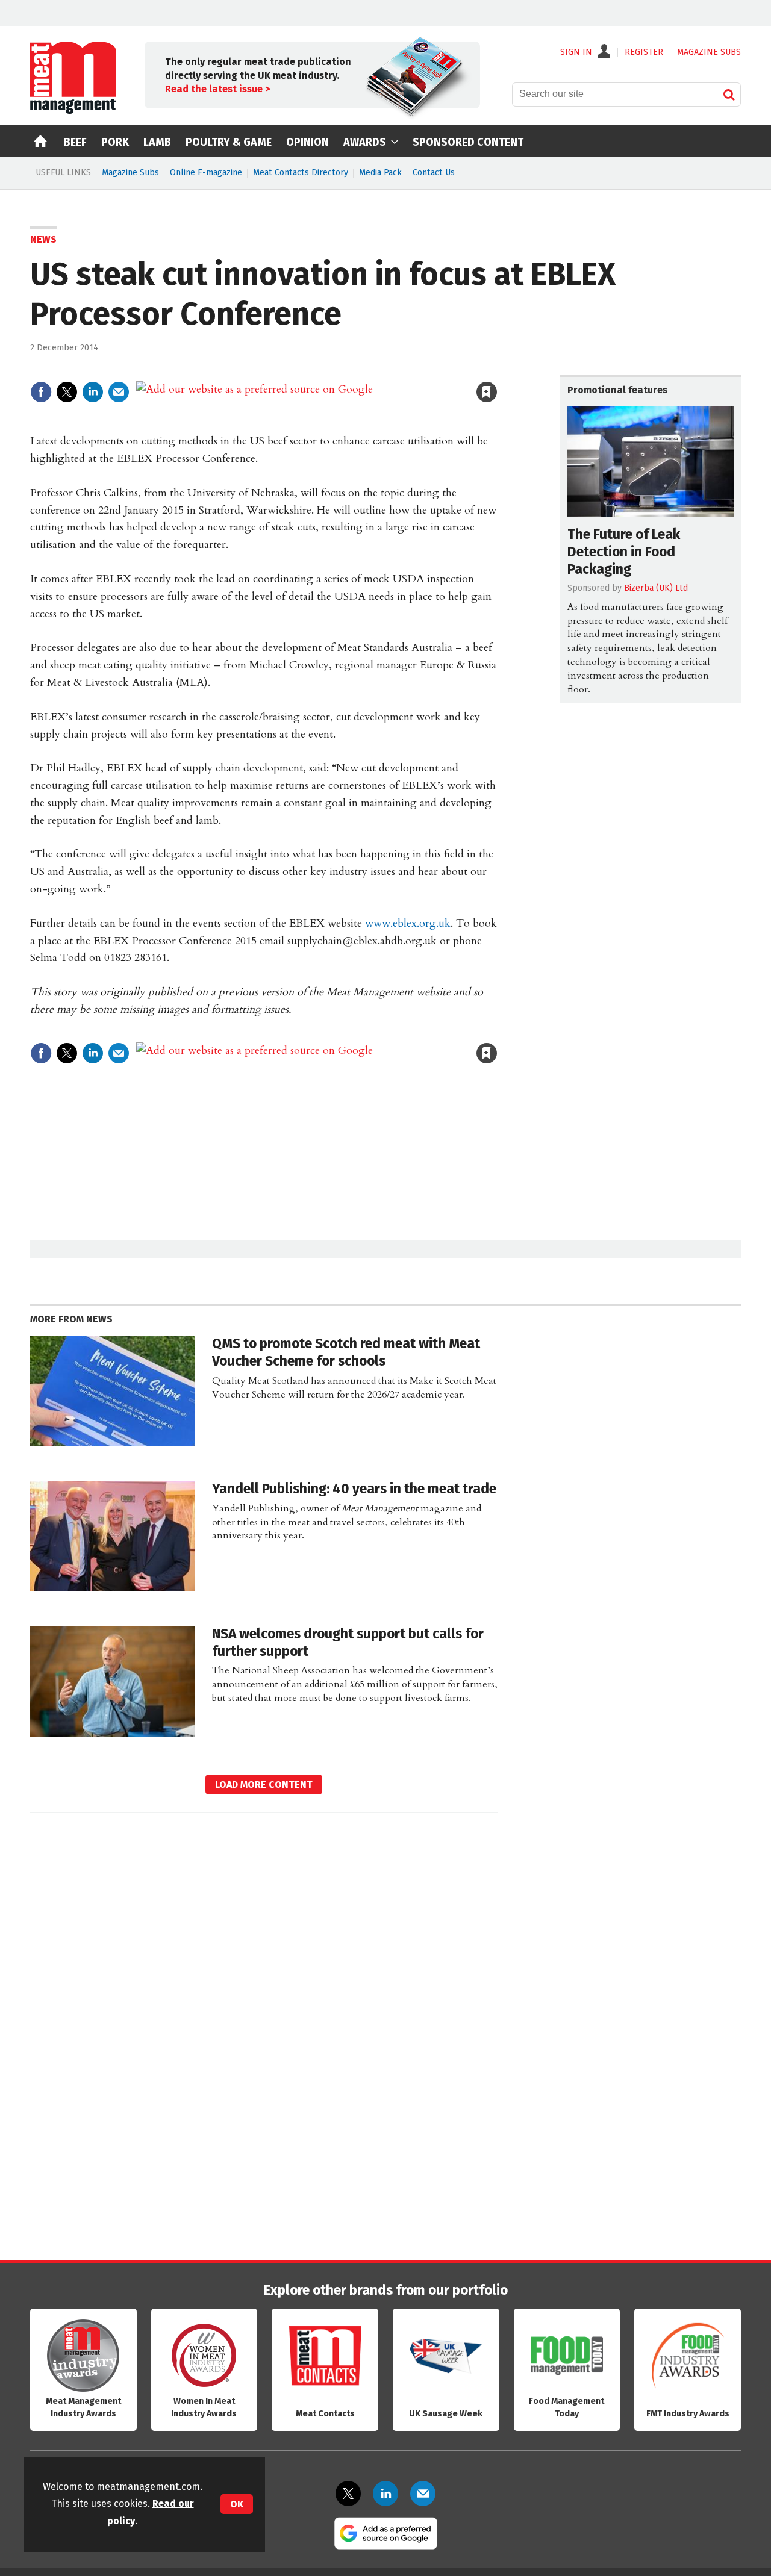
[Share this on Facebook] (41, 392)
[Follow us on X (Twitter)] (348, 2494)
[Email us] (423, 2494)
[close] (497, 367)
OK (237, 2504)
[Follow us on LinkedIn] (385, 2494)
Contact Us (434, 173)
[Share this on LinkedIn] (93, 392)
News (43, 239)
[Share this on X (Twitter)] (67, 392)
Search (729, 95)
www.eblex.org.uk (408, 923)
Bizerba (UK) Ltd (656, 588)
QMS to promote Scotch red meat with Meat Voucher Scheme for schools (346, 1352)
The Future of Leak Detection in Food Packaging (624, 552)
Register (644, 52)
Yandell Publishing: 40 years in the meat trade (354, 1489)
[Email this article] (119, 392)
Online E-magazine (206, 173)
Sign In (576, 52)
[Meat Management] (73, 111)
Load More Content (264, 1784)
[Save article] (487, 392)
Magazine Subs (130, 173)
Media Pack (380, 173)
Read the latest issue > (217, 89)
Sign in (347, 367)
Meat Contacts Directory (301, 173)
